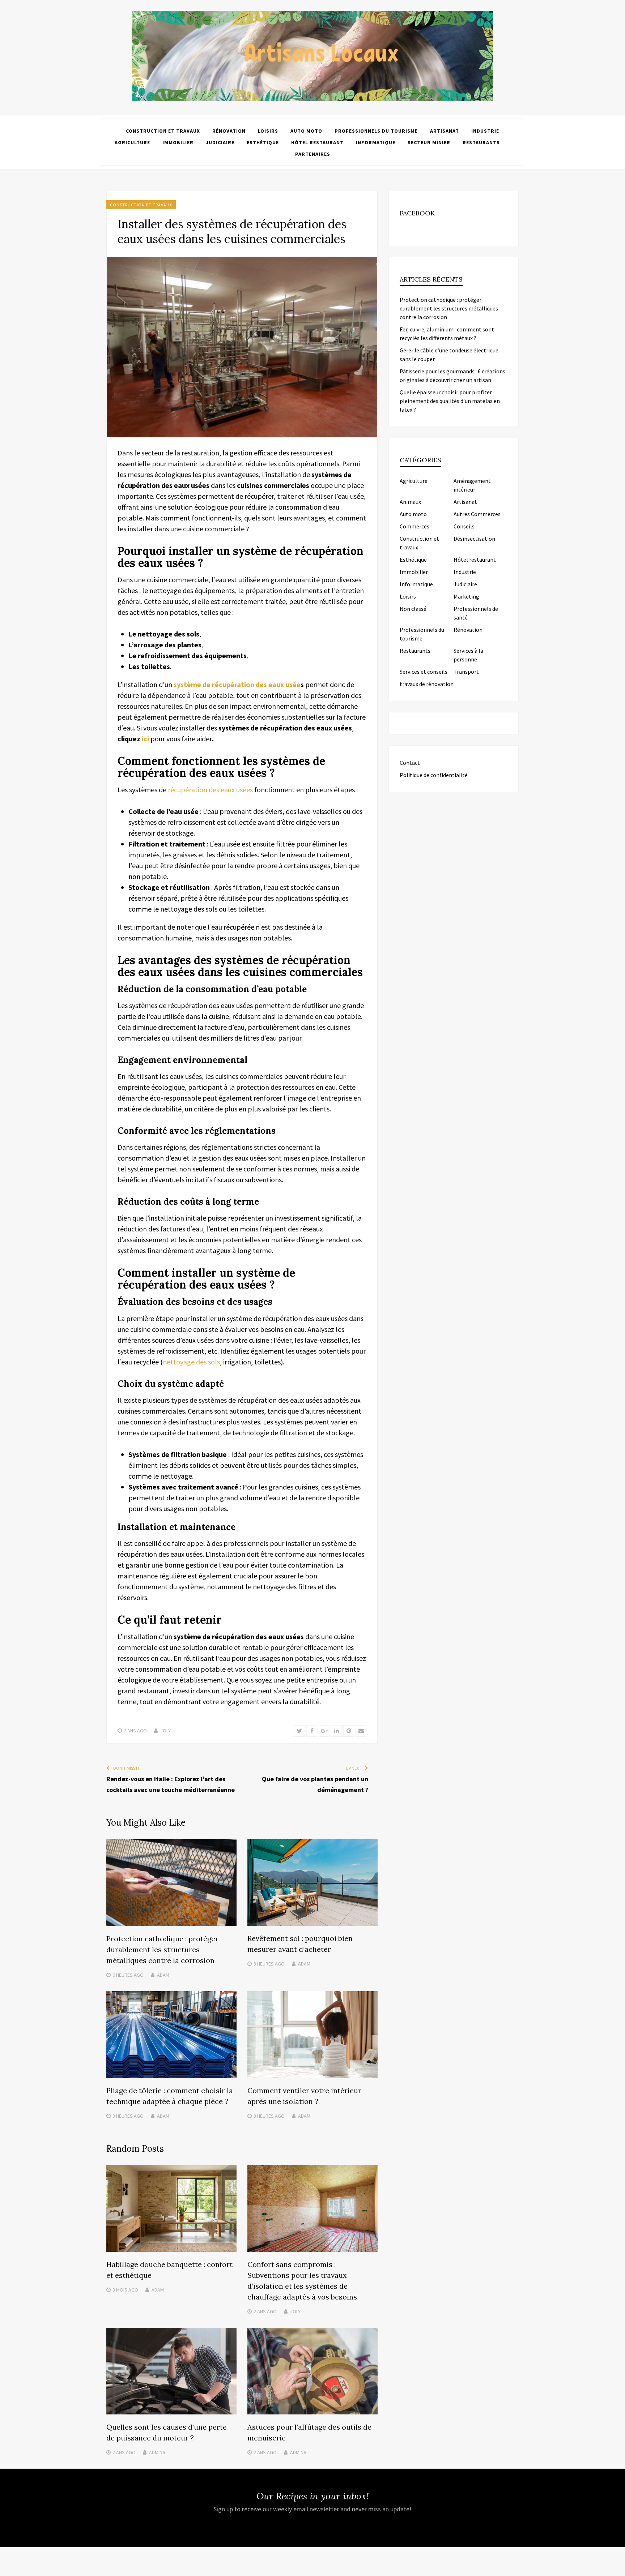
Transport (466, 672)
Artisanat (445, 131)
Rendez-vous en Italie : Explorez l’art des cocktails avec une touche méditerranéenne (171, 1784)
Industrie (485, 131)
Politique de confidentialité (434, 775)
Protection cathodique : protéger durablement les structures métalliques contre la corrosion (162, 1949)
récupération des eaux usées (210, 790)
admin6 (157, 2452)
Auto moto (306, 131)
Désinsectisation (474, 539)
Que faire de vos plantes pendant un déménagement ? (315, 1784)
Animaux (410, 502)
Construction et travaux (163, 131)
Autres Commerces (477, 514)
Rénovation (229, 131)
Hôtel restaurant (317, 142)
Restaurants (481, 142)
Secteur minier (429, 142)
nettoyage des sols (191, 1362)
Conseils (464, 526)
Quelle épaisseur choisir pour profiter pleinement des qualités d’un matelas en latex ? (450, 401)
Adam (163, 1975)
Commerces (414, 526)
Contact (410, 763)
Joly (165, 1731)
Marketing (466, 596)
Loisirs (268, 131)
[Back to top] (618, 2569)
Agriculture (132, 142)
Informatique (376, 142)
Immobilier (178, 142)
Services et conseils (424, 672)
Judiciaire (220, 142)
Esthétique (263, 142)
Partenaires (313, 154)
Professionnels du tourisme (376, 131)
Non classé (413, 609)
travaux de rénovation (427, 684)
